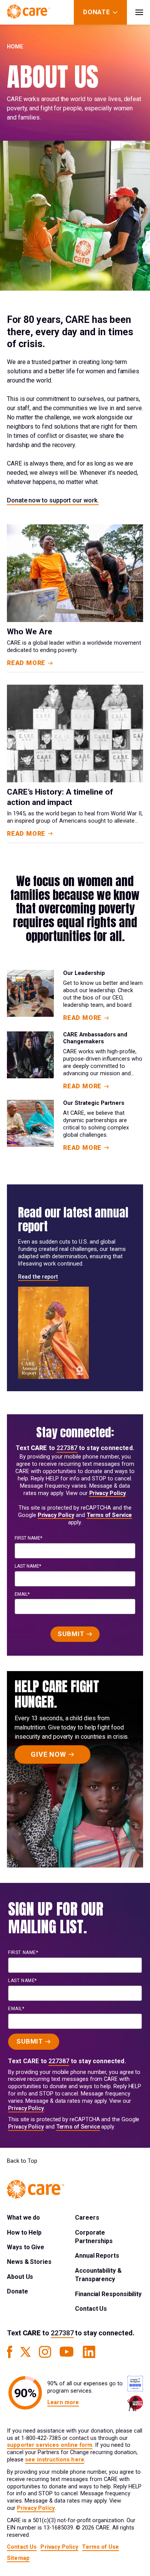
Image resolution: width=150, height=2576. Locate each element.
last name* (28, 1566)
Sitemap (18, 2558)
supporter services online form (50, 2445)
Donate (17, 2291)
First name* (28, 1538)
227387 (67, 1448)
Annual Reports (97, 2256)
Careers (87, 2218)
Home (15, 47)
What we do (23, 2218)
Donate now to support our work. (53, 500)
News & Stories (29, 2262)
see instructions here (55, 2460)
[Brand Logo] (28, 12)
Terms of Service (109, 1515)
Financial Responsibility (108, 2294)
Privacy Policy (107, 1493)
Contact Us (91, 2309)
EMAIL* (22, 1594)
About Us (20, 2277)
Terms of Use (100, 2547)
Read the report (38, 1277)
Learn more (63, 2402)
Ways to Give (26, 2247)
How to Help (24, 2233)
